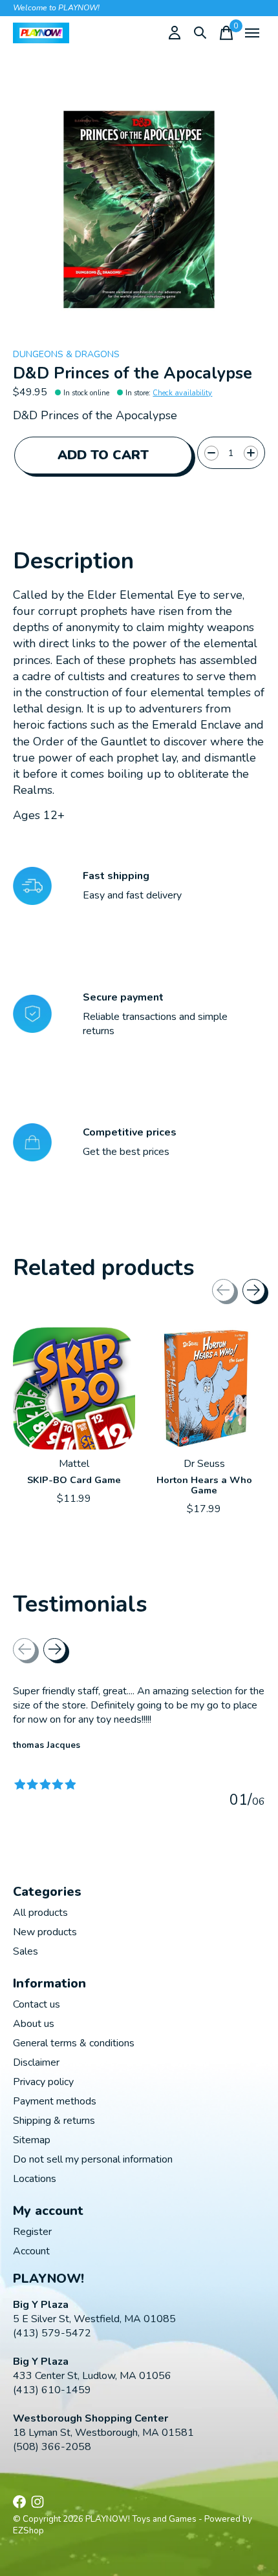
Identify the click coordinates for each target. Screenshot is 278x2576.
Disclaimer (36, 2062)
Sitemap (32, 2140)
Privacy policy (43, 2082)
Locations (35, 2179)
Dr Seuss (204, 1464)
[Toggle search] (200, 33)
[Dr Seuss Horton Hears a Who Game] (204, 1388)
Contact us (37, 2004)
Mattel (74, 1464)
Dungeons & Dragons (66, 354)
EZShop (28, 2531)
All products (40, 1913)
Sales (26, 1951)
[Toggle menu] (252, 33)
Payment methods (55, 2101)
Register (32, 2232)
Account (31, 2251)
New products (45, 1932)
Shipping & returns (54, 2121)
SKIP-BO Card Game (74, 1480)
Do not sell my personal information (93, 2159)
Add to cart (103, 455)
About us (34, 2024)
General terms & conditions (74, 2043)
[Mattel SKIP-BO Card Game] (74, 1388)
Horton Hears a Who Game (204, 1485)
